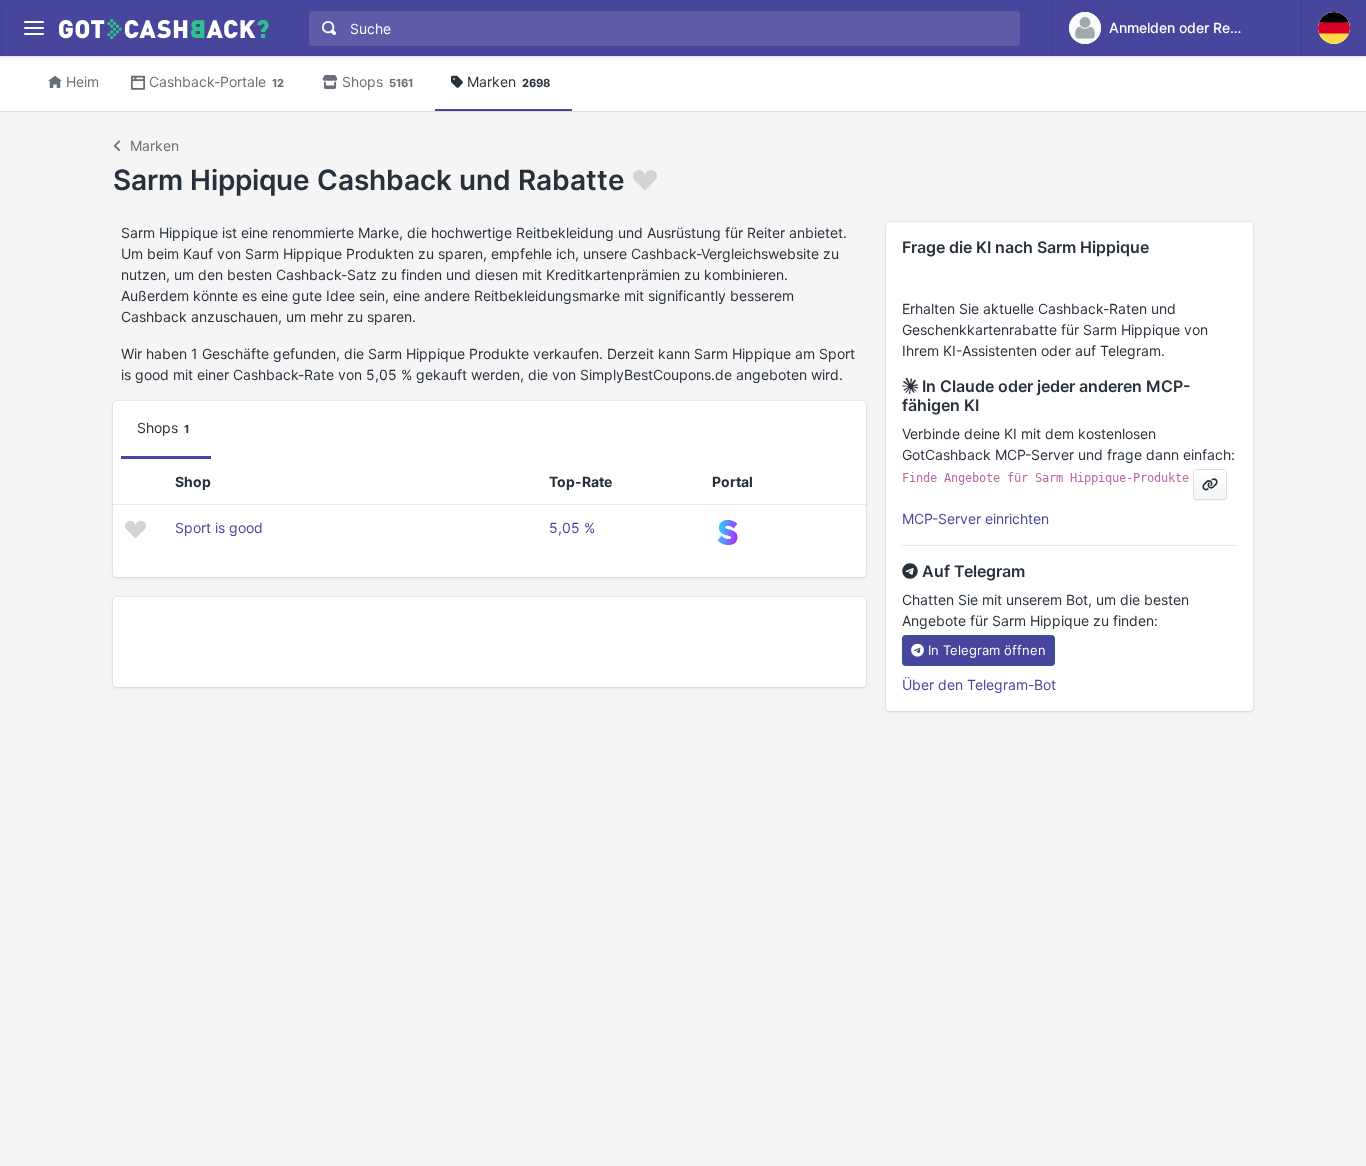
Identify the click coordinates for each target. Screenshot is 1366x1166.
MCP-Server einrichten (975, 518)
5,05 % (572, 527)
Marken (508, 81)
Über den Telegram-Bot (979, 684)
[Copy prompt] (1210, 484)
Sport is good (219, 527)
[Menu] (33, 28)
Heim (82, 81)
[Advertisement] (489, 642)
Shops (377, 81)
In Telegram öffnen (987, 650)
